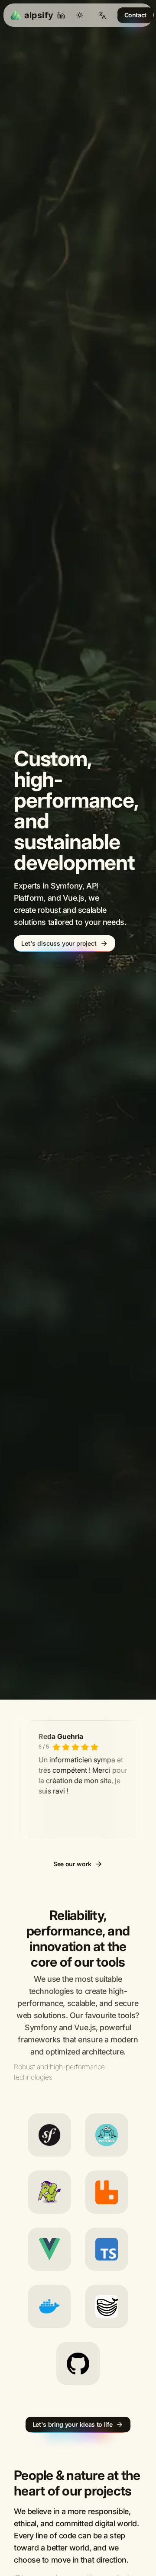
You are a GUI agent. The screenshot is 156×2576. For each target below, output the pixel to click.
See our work (72, 1967)
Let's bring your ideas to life (73, 2528)
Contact (136, 15)
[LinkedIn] (61, 15)
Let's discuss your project (59, 995)
